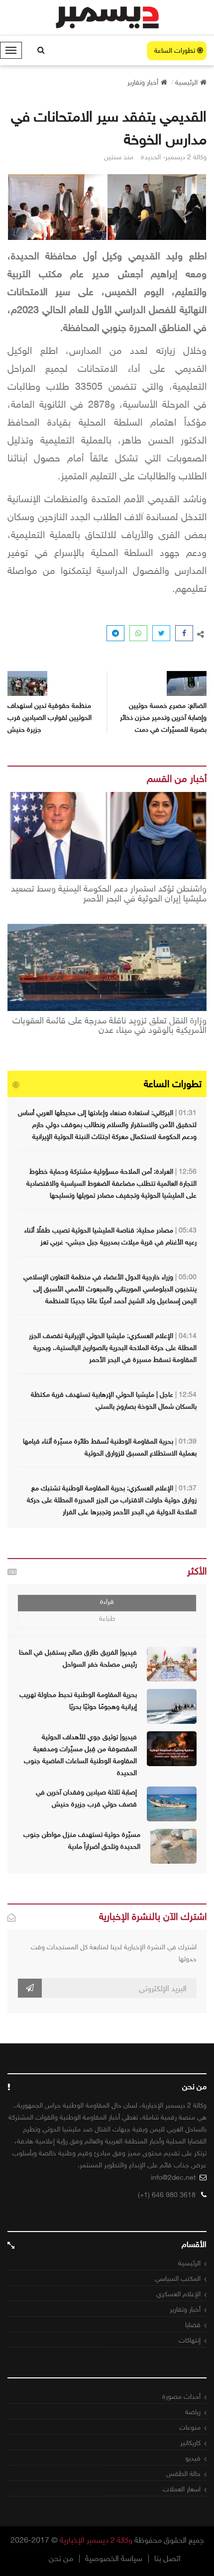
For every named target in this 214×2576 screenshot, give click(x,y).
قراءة (107, 1602)
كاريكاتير (190, 2443)
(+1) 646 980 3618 (167, 2195)
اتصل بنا (167, 2559)
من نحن (61, 2559)
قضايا (193, 2325)
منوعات (190, 2427)
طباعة (107, 1619)
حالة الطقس (183, 2474)
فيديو (193, 2458)
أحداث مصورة (181, 2397)
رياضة (193, 2412)
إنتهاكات (190, 2340)
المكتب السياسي (178, 2279)
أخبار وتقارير (185, 2309)
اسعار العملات (182, 2489)
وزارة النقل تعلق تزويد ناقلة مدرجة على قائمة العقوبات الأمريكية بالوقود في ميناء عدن (109, 1026)
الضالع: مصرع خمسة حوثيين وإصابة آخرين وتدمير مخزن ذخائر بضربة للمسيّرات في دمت (163, 718)
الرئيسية (189, 2263)
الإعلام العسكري (178, 2294)
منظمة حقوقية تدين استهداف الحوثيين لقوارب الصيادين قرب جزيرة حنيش (50, 718)
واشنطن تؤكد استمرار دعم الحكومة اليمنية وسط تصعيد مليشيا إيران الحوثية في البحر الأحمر (109, 894)
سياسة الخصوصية (114, 2559)
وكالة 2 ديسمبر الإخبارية (96, 2540)
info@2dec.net (173, 2178)
